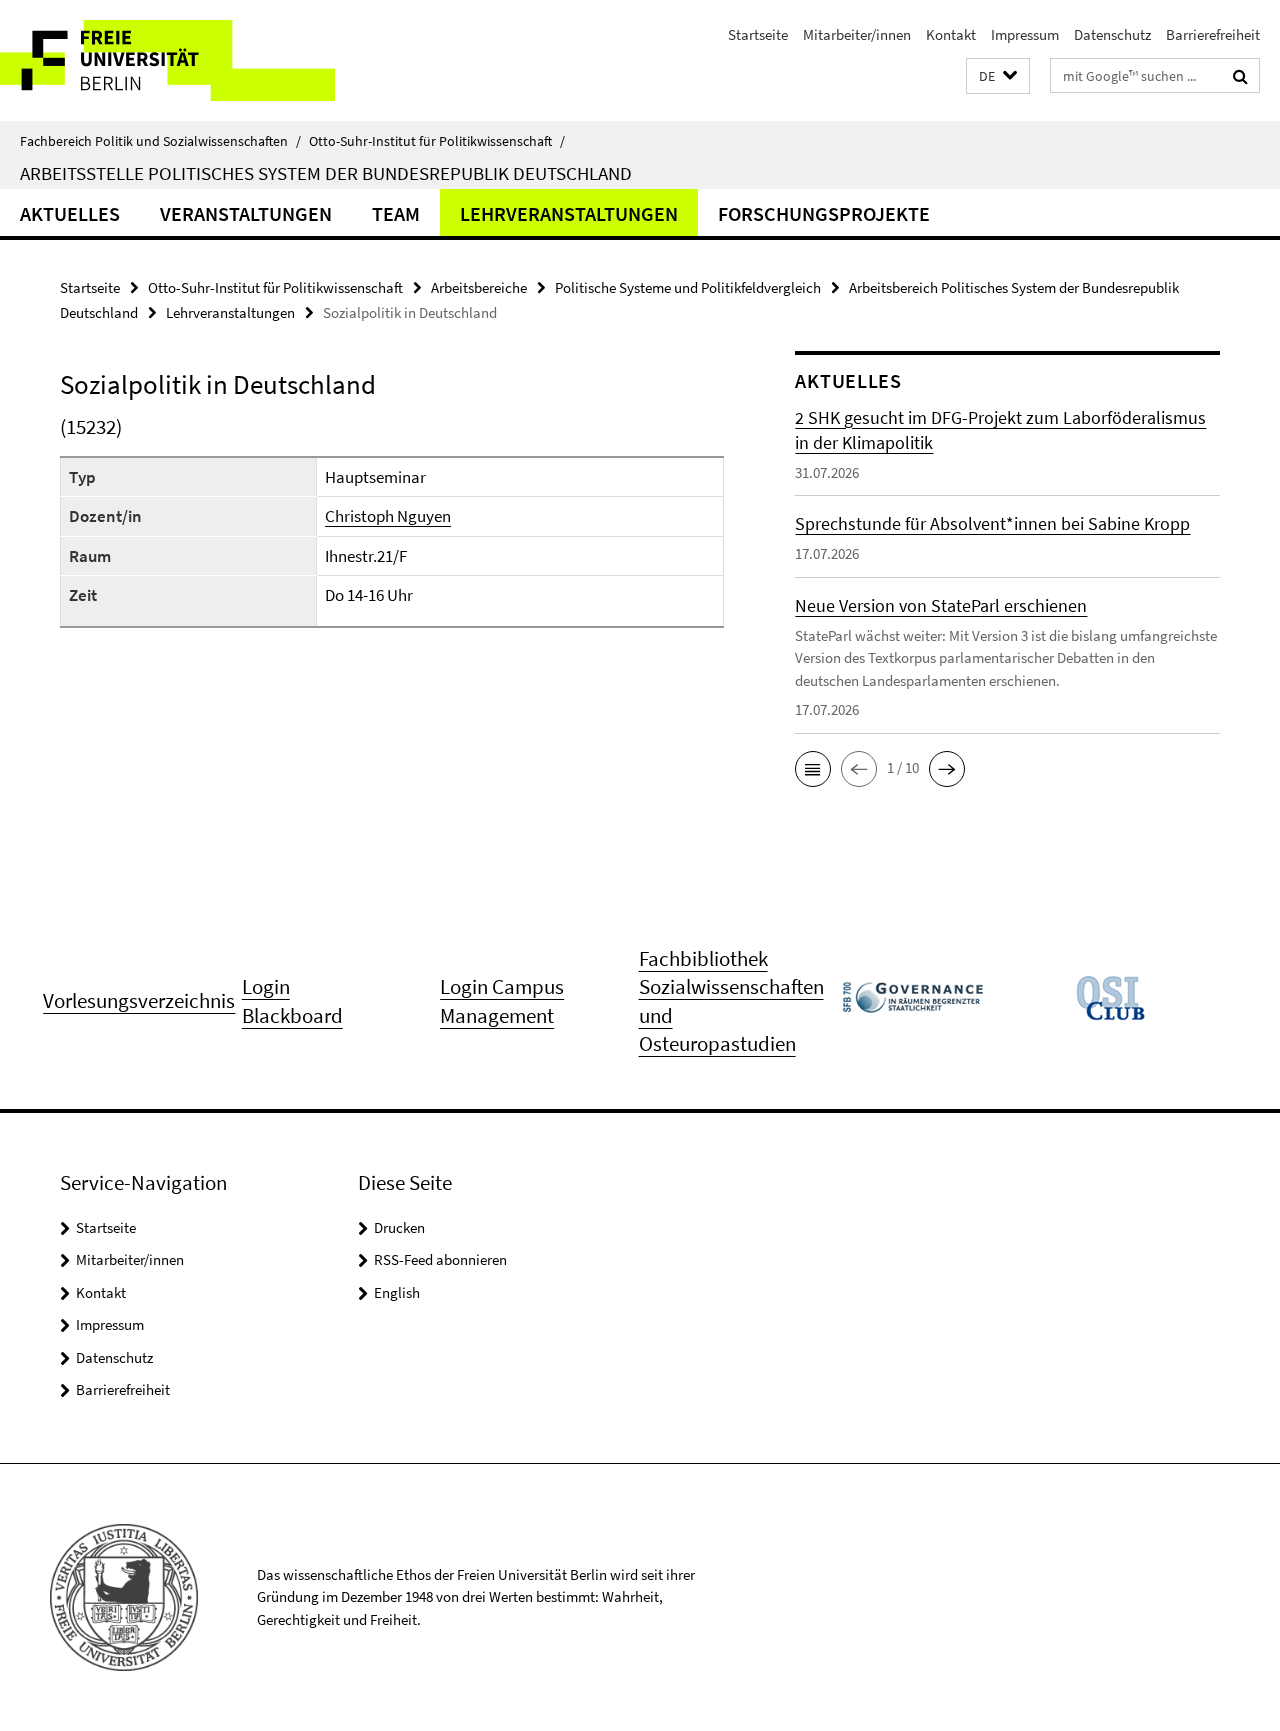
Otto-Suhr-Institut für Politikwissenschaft (437, 141)
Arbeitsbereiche (479, 287)
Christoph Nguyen (388, 516)
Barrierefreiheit (1213, 34)
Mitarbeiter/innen (857, 34)
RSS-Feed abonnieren (440, 1259)
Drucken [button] (399, 1227)
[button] (998, 76)
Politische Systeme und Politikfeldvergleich (688, 287)
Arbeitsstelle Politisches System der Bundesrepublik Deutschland (326, 173)
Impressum (1025, 34)
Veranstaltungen (246, 213)
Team (396, 213)
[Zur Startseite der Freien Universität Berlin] (167, 60)
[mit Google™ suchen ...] (1240, 76)
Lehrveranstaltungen (569, 213)
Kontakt (951, 34)
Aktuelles (70, 213)
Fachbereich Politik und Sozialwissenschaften (160, 141)
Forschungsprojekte (824, 213)
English (397, 1292)
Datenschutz (1112, 34)
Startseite (758, 34)
